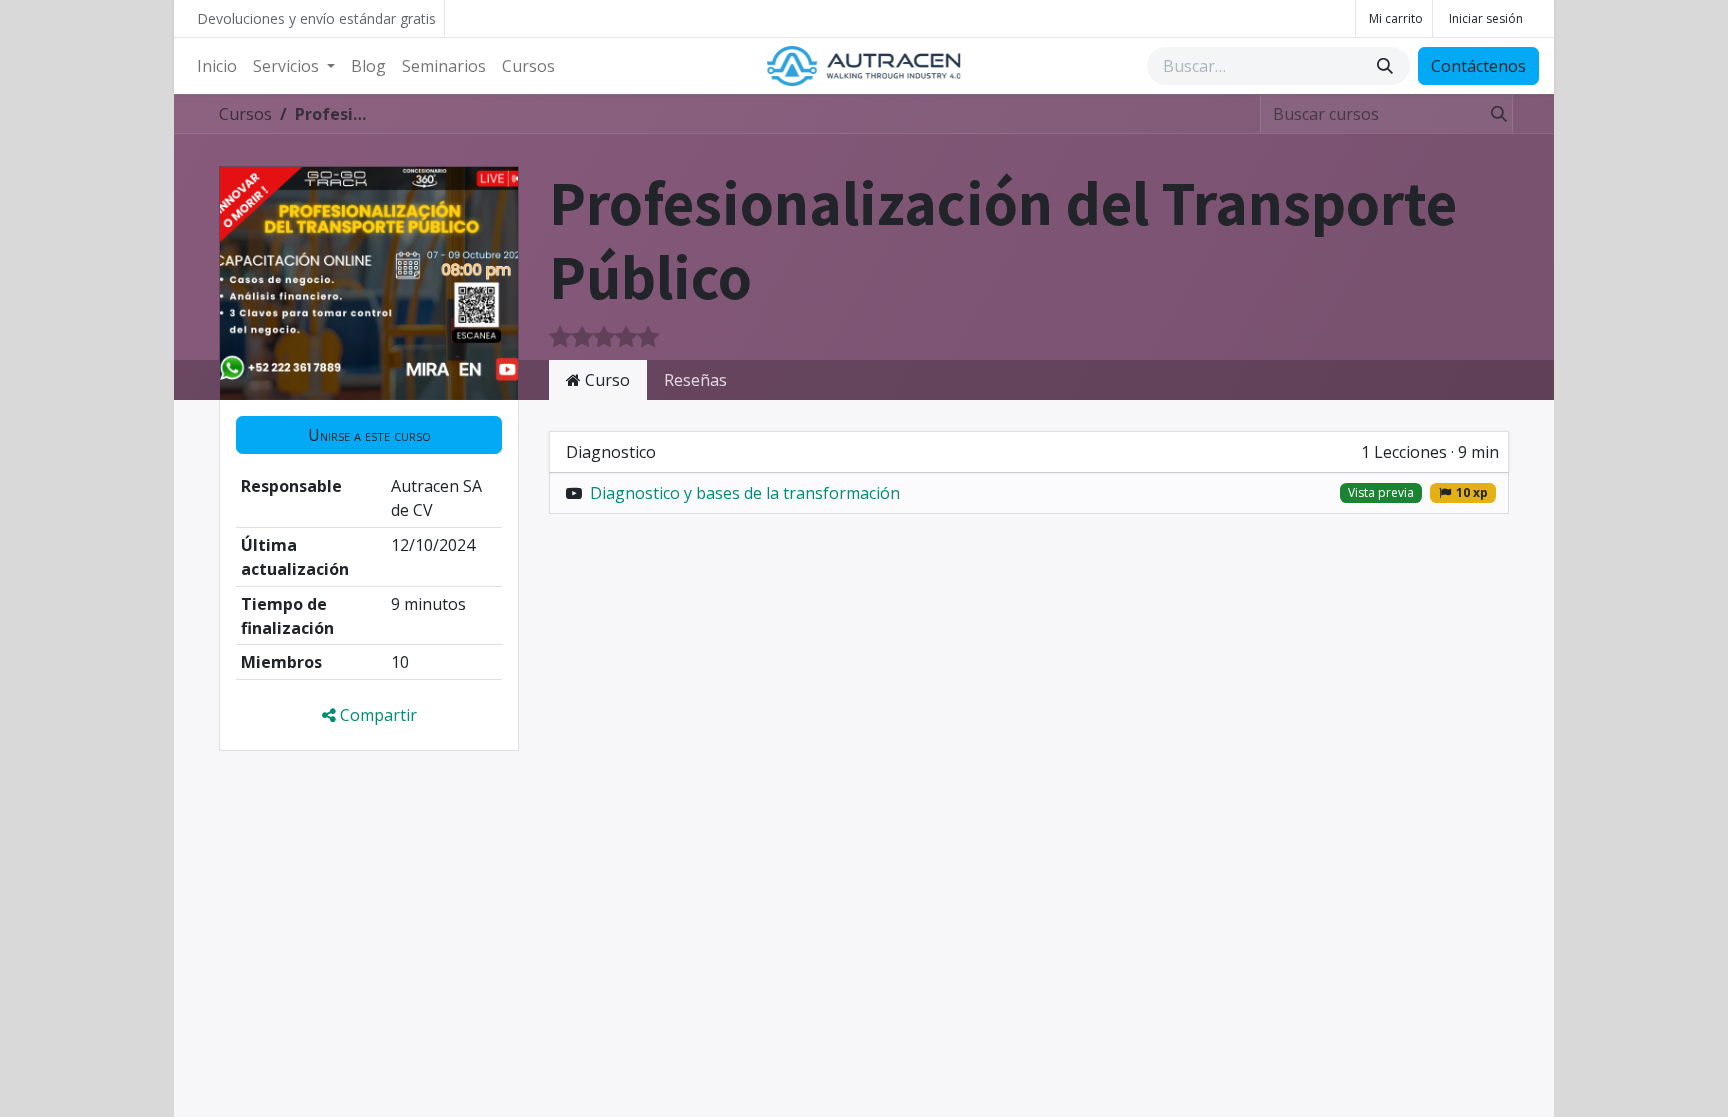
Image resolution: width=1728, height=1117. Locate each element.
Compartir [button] (376, 715)
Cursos (245, 114)
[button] (369, 435)
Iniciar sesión (1486, 18)
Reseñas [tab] (695, 380)
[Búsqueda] (1387, 66)
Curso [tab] (605, 380)
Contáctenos (1478, 66)
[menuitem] (217, 66)
